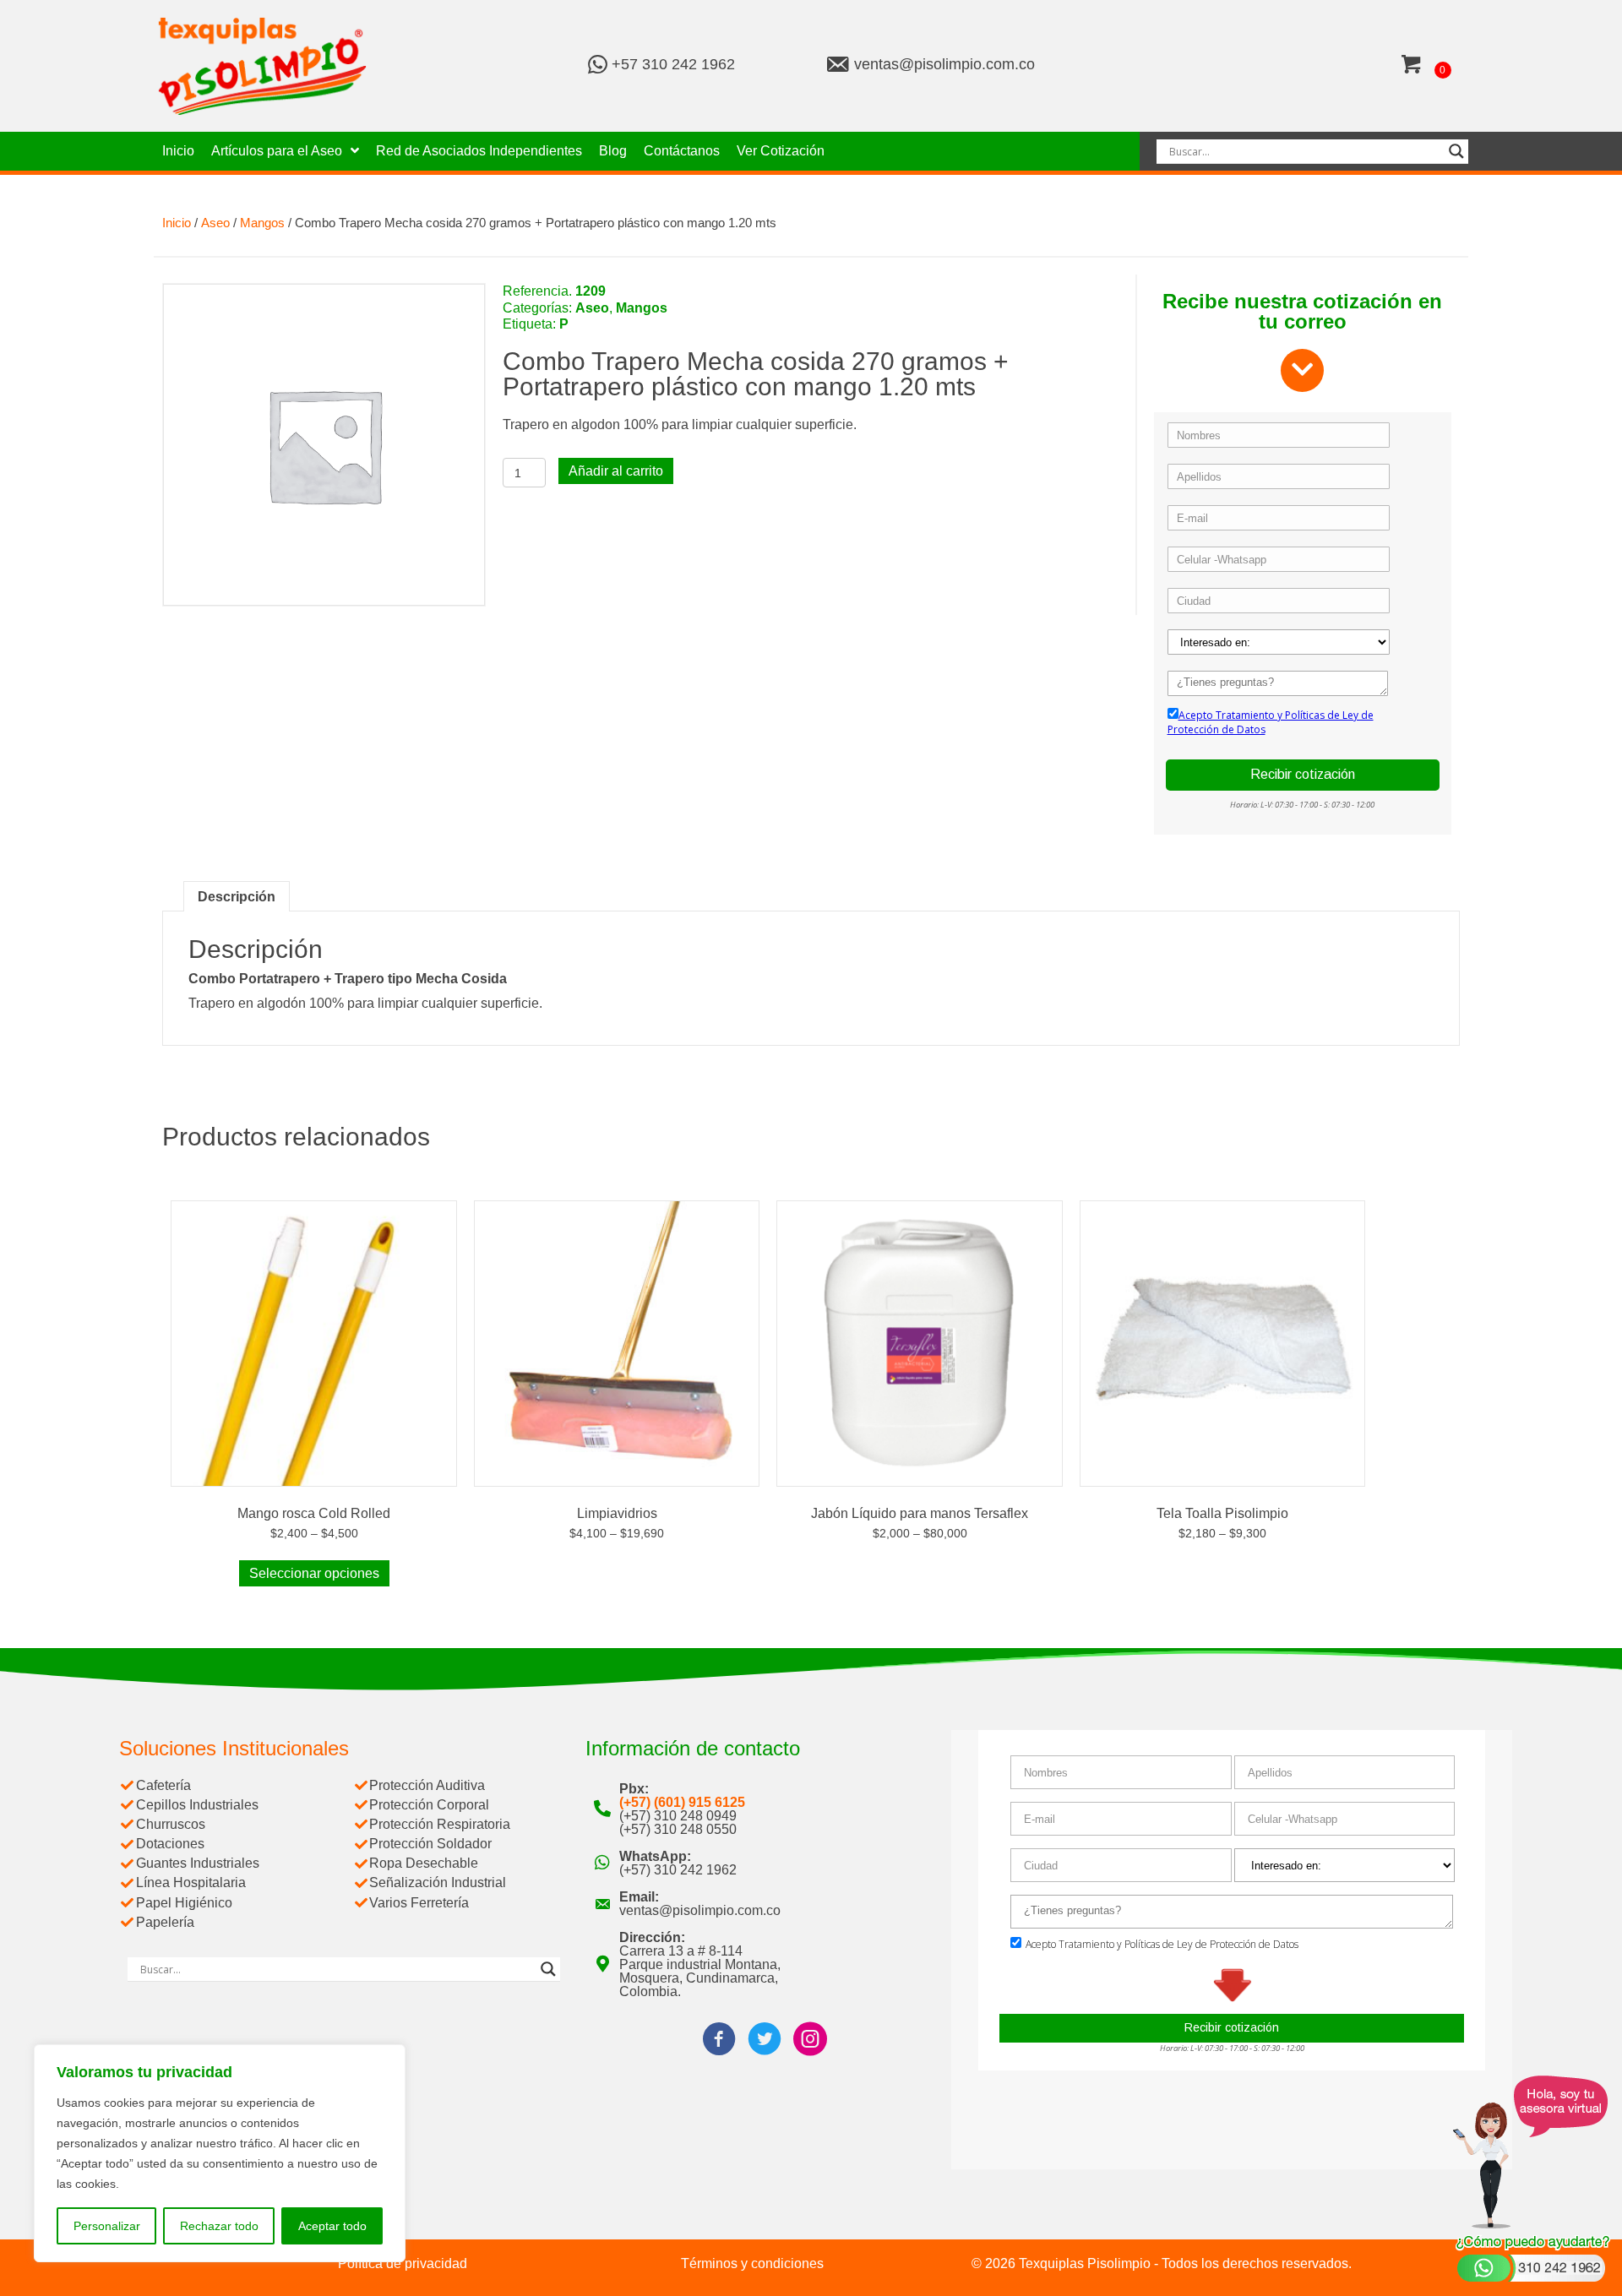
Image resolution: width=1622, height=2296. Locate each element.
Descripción (237, 897)
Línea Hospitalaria (191, 1883)
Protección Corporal (429, 1805)
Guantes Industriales (198, 1863)
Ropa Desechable (424, 1863)
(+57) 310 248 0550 (678, 1829)
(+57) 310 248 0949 (678, 1816)
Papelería (165, 1922)
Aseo (215, 223)
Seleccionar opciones (314, 1573)
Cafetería (163, 1785)
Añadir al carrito (616, 471)
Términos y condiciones (752, 2263)
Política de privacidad (403, 2263)
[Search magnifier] (1456, 151)
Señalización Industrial (438, 1883)
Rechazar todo (219, 2226)
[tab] (237, 896)
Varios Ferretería (419, 1903)
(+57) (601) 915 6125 (682, 1802)
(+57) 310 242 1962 (678, 1870)
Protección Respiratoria (440, 1824)
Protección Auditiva (427, 1785)
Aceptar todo (332, 2226)
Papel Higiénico (184, 1903)
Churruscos (171, 1824)
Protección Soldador (430, 1844)
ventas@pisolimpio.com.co (944, 64)
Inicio (177, 223)
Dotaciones (170, 1844)
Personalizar (107, 2226)
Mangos (262, 223)
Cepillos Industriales (197, 1805)
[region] (220, 2153)
